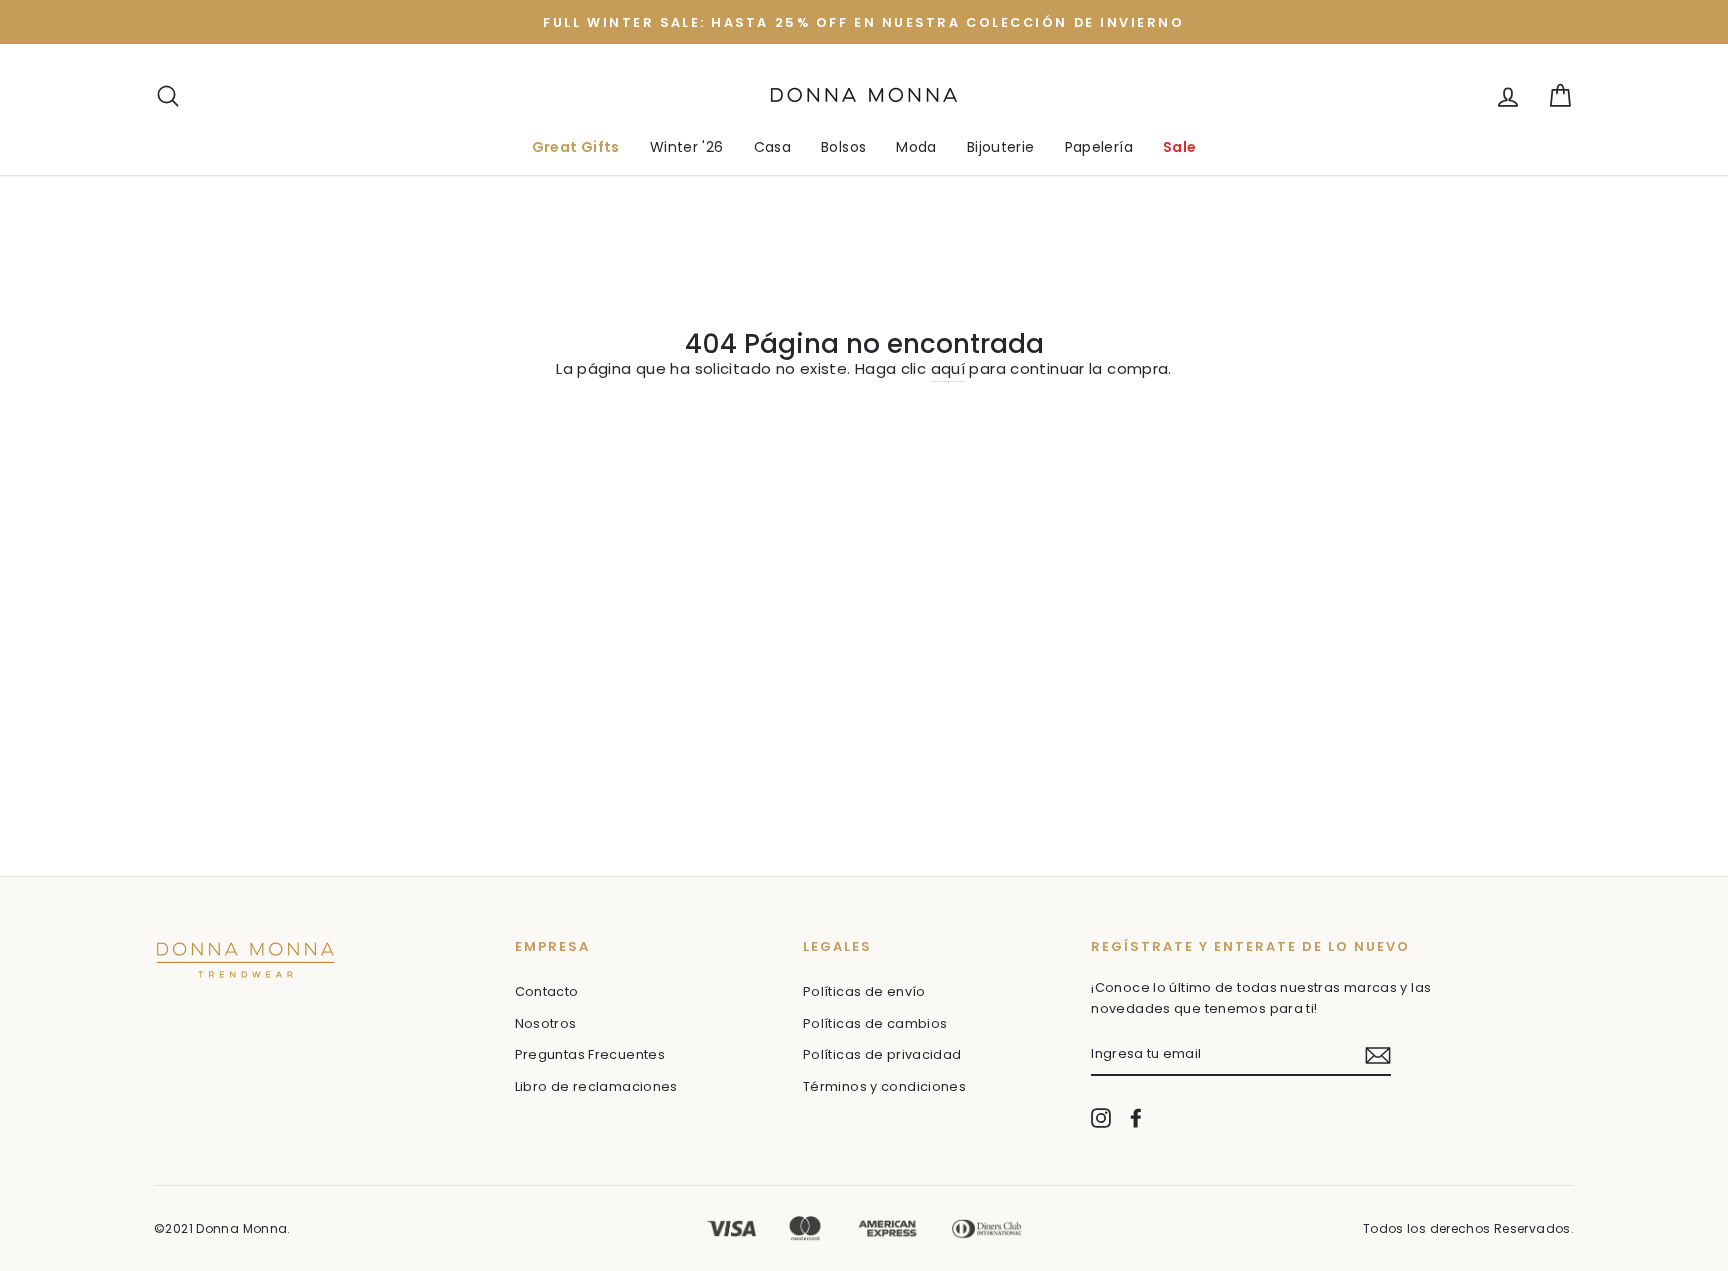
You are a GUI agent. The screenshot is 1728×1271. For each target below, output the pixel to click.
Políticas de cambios (875, 1023)
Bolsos (843, 147)
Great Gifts (576, 147)
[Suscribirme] (1378, 1055)
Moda (916, 147)
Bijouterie (1001, 147)
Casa (773, 147)
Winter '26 (687, 147)
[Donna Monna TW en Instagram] (1101, 1118)
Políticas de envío (864, 991)
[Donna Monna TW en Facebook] (1136, 1118)
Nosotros (546, 1023)
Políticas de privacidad (882, 1054)
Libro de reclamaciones (596, 1086)
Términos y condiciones (884, 1086)
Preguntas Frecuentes (590, 1054)
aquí (948, 368)
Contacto (547, 991)
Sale (1180, 147)
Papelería (1099, 147)
